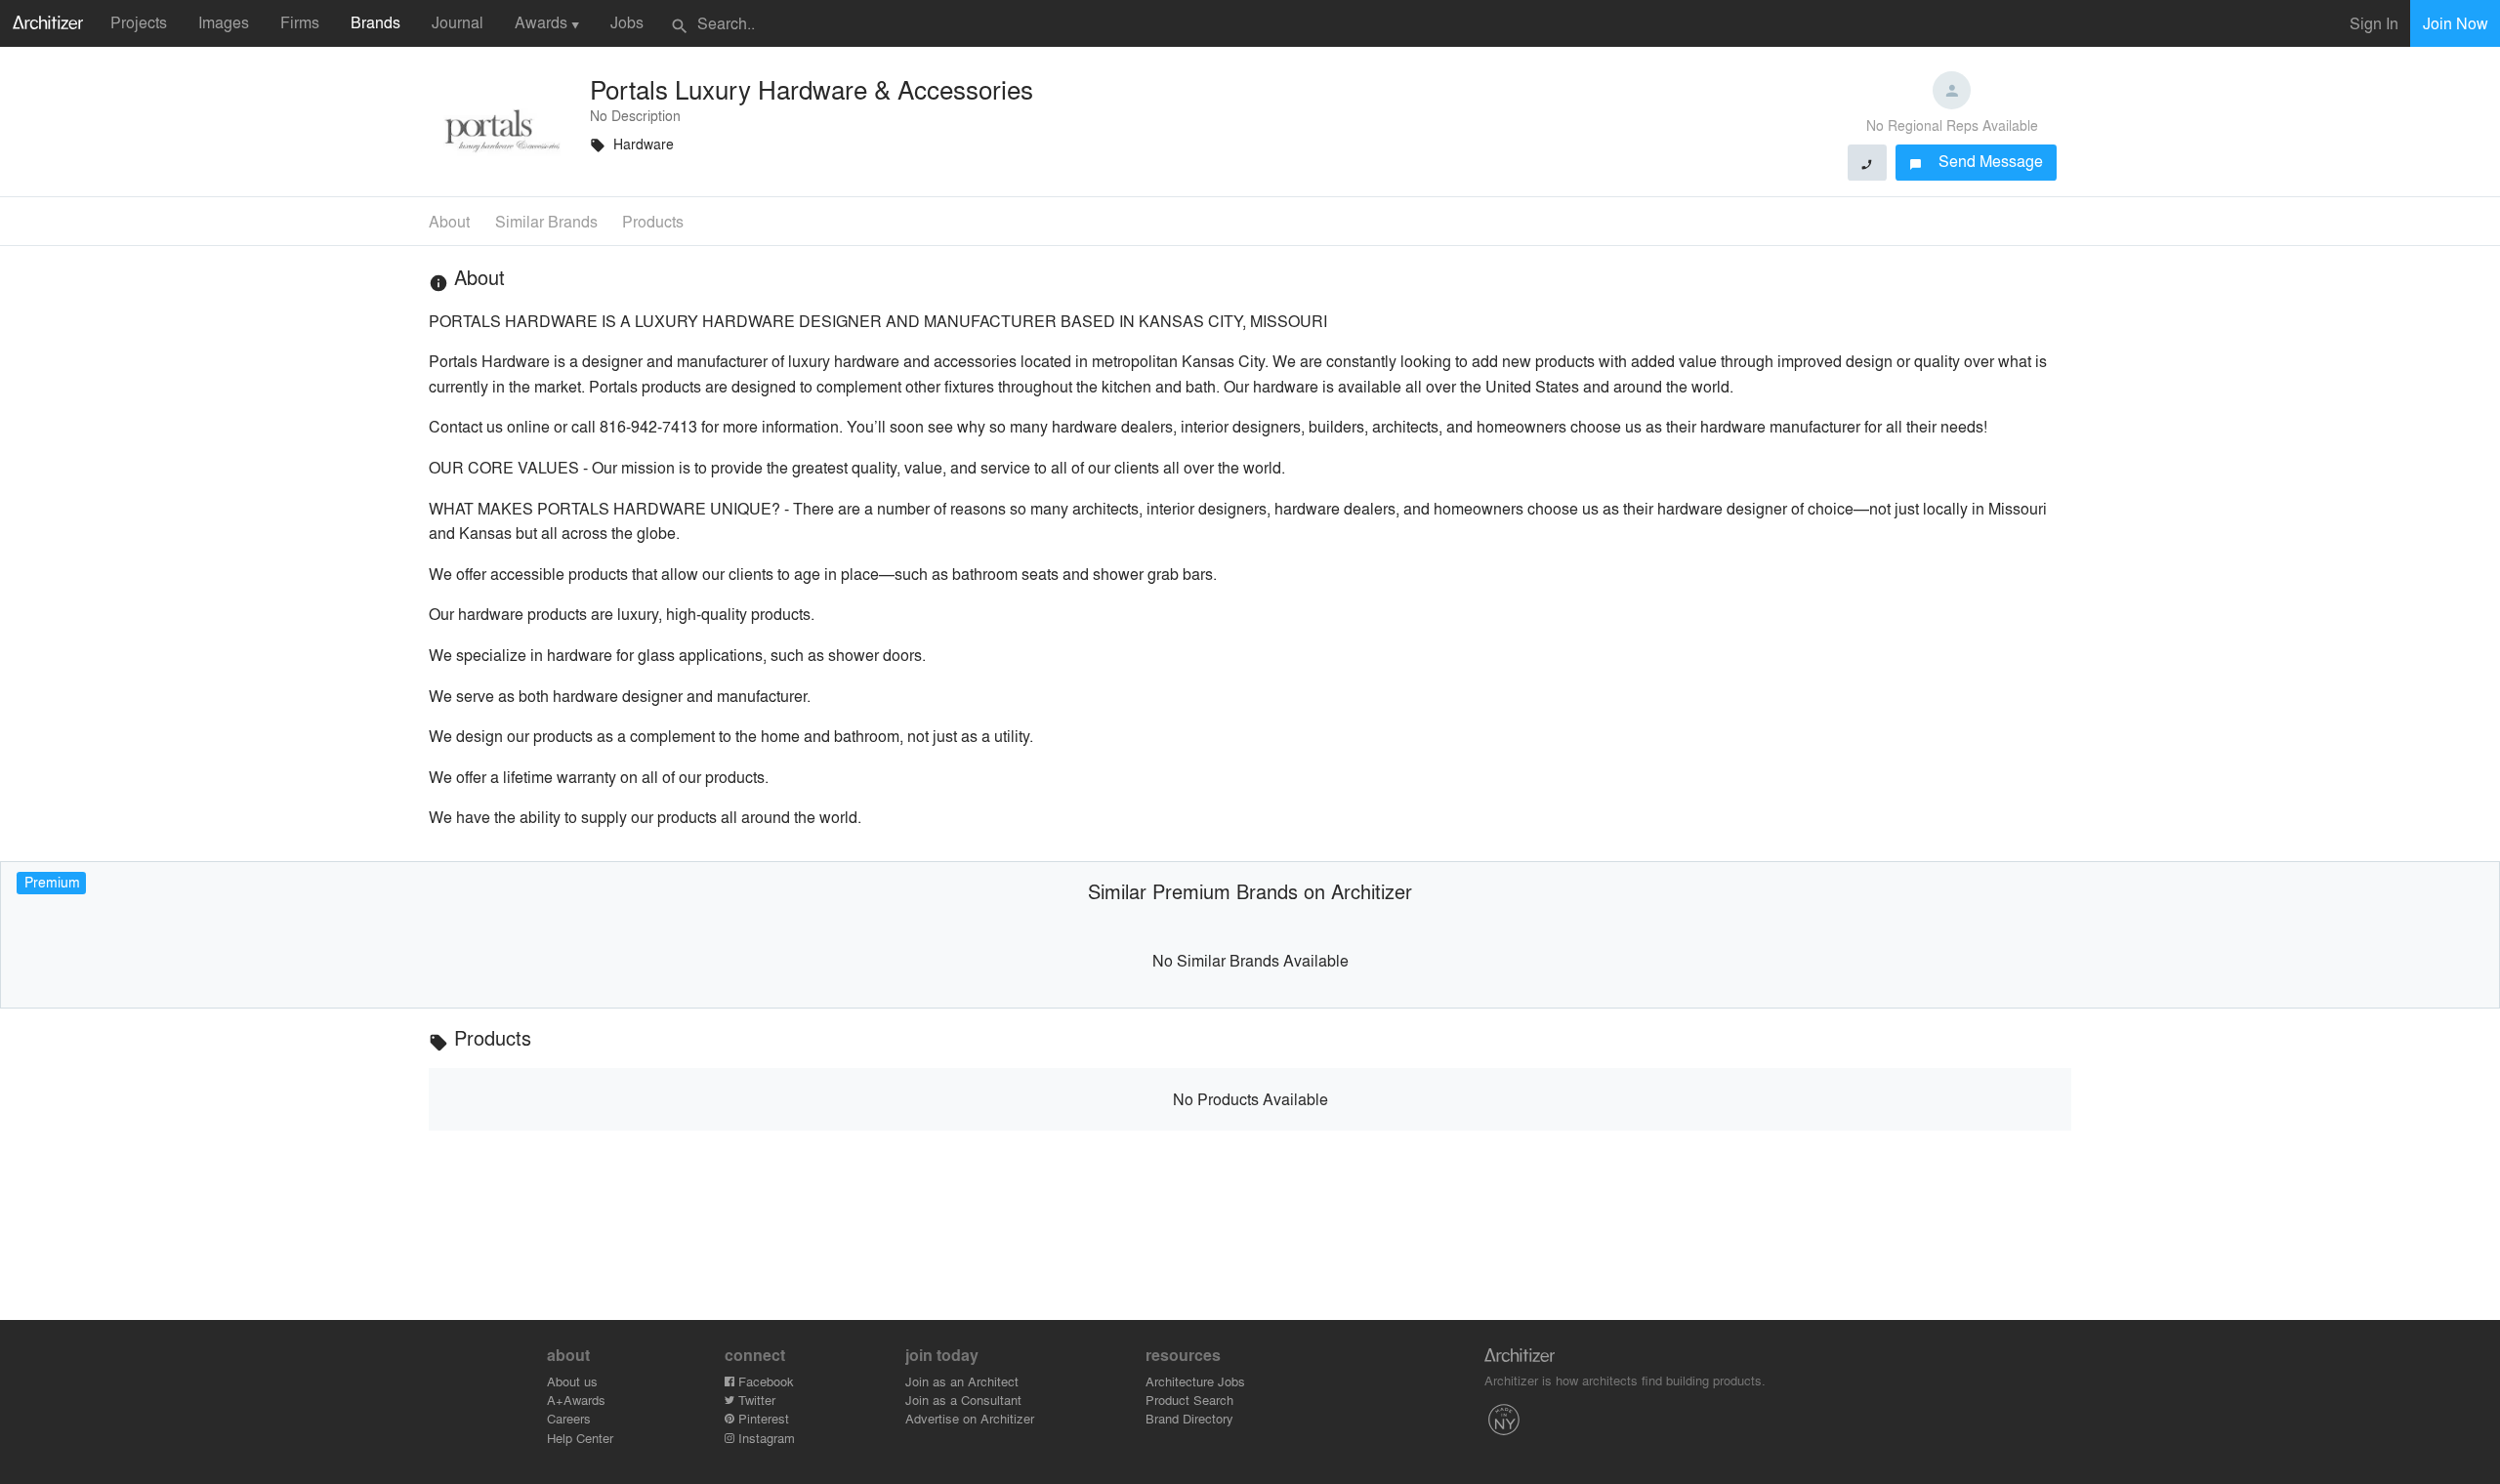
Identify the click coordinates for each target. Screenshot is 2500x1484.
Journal (458, 22)
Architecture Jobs (1195, 1381)
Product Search (1189, 1400)
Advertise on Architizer (970, 1418)
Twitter (755, 1400)
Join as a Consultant (963, 1400)
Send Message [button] (1976, 161)
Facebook (764, 1381)
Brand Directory (1189, 1418)
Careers (569, 1418)
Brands (375, 22)
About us (572, 1381)
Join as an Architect (962, 1381)
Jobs (627, 22)
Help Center (580, 1438)
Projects (139, 22)
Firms (300, 22)
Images (224, 22)
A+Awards (576, 1400)
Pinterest (762, 1418)
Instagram (765, 1438)
